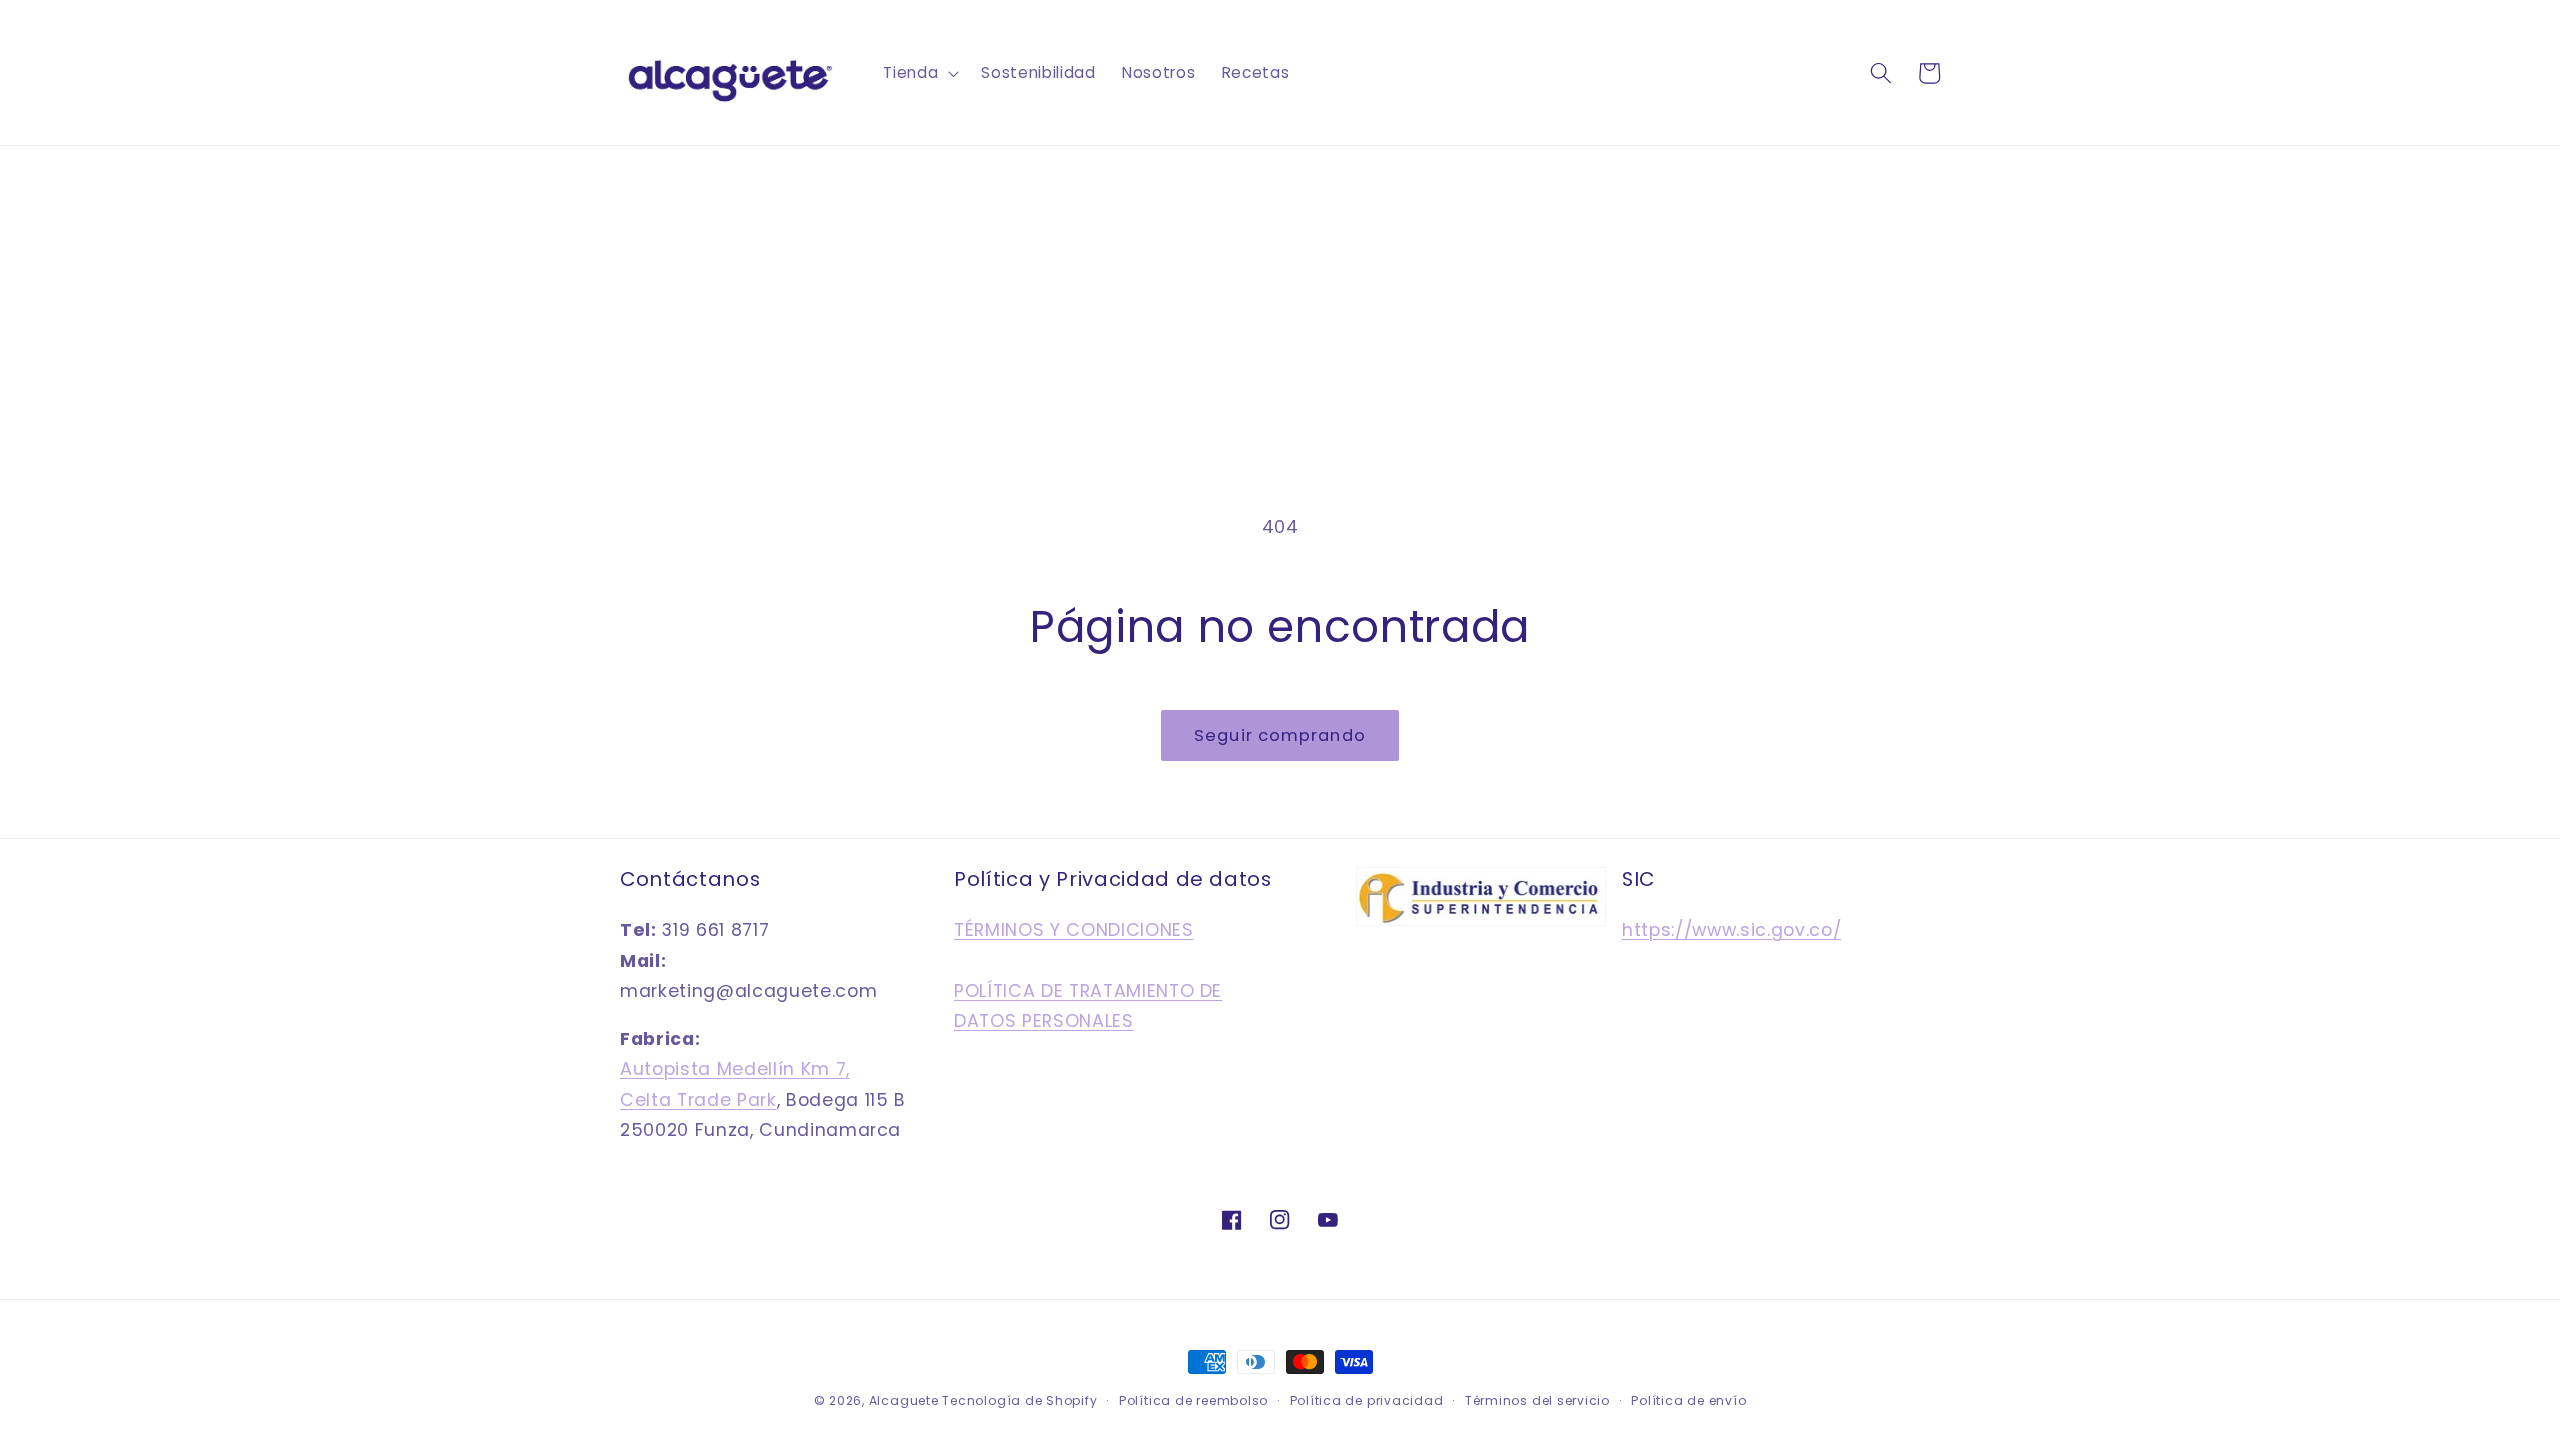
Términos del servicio (1537, 1400)
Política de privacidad (1367, 1400)
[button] (919, 73)
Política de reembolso (1193, 1400)
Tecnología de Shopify (1019, 1400)
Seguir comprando (1280, 735)
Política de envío (1688, 1400)
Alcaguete (906, 1400)
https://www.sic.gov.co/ (1731, 930)
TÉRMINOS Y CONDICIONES (1074, 930)
